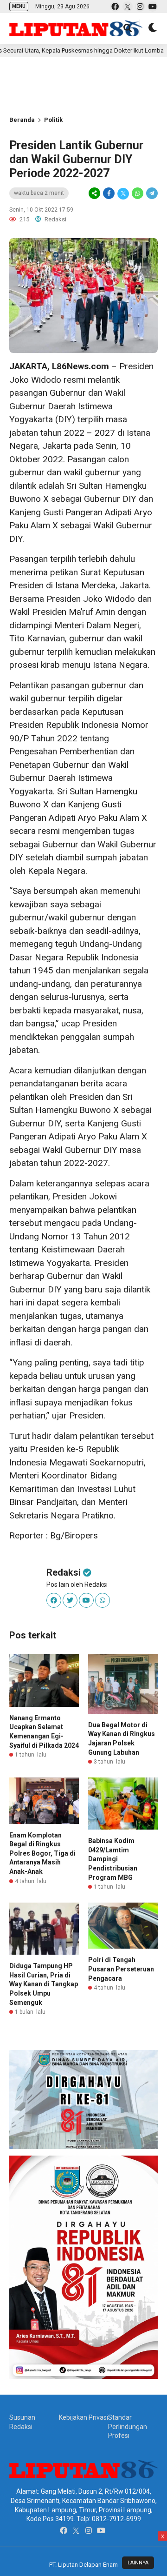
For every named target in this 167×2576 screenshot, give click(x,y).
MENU (19, 6)
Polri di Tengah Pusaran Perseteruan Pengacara (121, 1969)
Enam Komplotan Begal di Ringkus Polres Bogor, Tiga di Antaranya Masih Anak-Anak (42, 1853)
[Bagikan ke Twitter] (123, 193)
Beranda (22, 120)
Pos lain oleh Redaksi (77, 1584)
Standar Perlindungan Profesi (128, 2426)
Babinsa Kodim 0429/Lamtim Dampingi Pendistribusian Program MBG (113, 1859)
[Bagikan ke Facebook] (109, 193)
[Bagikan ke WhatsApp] (138, 193)
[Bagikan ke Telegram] (151, 193)
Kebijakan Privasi (83, 2417)
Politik (53, 120)
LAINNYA (138, 2563)
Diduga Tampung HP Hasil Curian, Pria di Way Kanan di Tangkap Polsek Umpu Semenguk (44, 1984)
